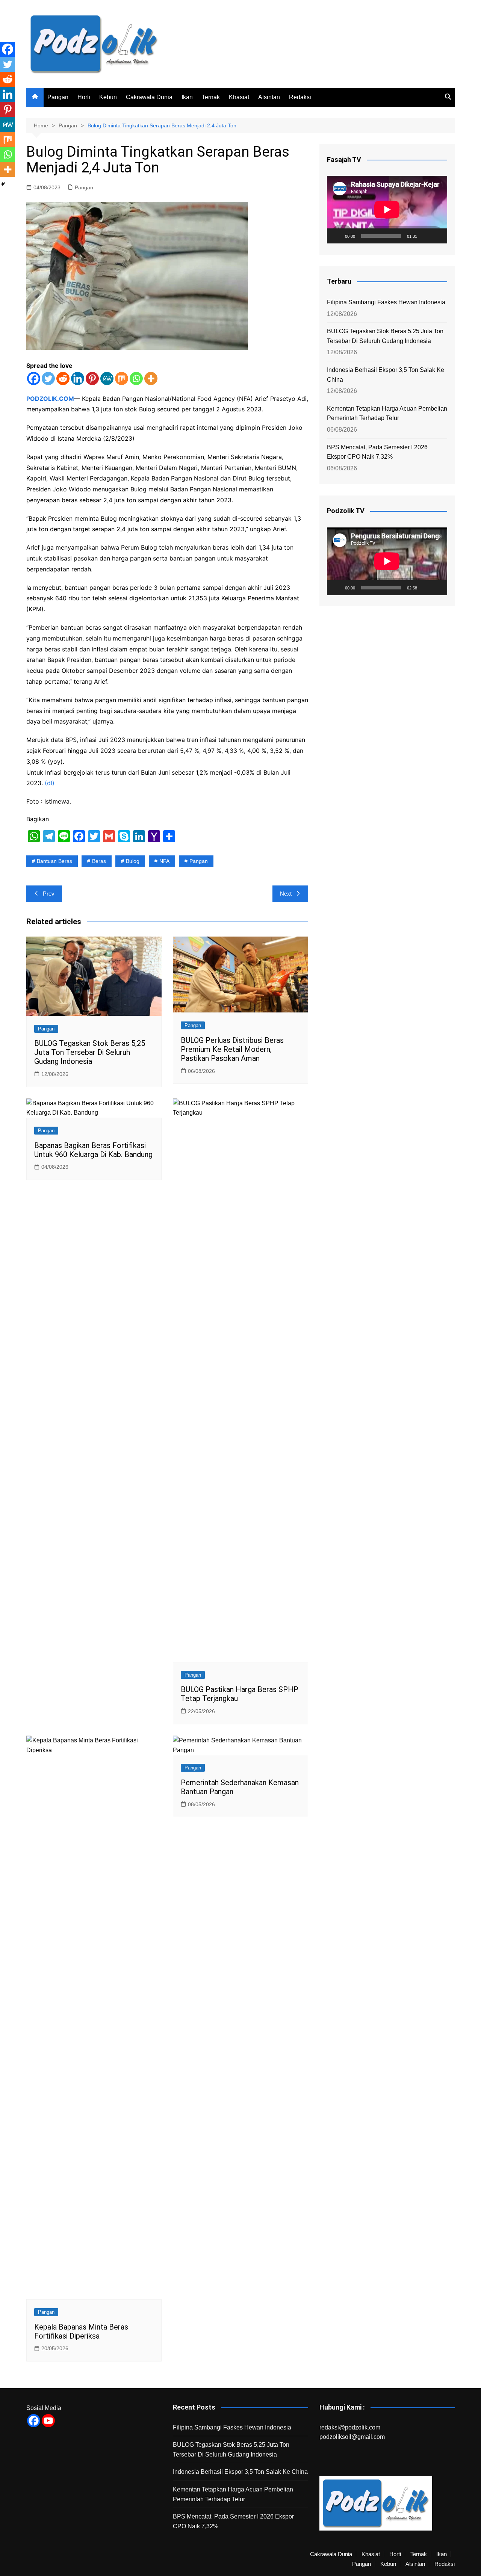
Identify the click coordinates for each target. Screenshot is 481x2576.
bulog (133, 861)
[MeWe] (107, 378)
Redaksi (300, 97)
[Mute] (425, 236)
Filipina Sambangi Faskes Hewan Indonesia (386, 302)
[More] (151, 378)
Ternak (211, 97)
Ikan (187, 97)
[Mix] (122, 378)
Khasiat (239, 97)
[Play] (337, 236)
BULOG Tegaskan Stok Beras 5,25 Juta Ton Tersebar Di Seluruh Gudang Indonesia (90, 1052)
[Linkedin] (78, 378)
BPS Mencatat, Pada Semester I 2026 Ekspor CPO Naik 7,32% (377, 452)
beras (99, 861)
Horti (84, 97)
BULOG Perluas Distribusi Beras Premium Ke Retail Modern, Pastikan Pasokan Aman (232, 1049)
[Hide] (3, 184)
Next (286, 894)
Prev (49, 894)
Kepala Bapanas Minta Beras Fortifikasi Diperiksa (81, 2331)
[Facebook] (34, 378)
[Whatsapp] (136, 378)
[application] (387, 210)
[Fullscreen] (437, 236)
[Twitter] (48, 378)
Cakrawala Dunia (149, 97)
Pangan (58, 97)
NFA (164, 861)
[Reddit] (63, 378)
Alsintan (269, 97)
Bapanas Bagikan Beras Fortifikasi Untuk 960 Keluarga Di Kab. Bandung (93, 1150)
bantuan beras (54, 861)
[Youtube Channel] (48, 2421)
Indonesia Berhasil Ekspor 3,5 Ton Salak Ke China (386, 375)
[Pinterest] (92, 378)
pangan (199, 861)
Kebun (108, 97)
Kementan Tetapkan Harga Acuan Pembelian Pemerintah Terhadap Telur (387, 413)
